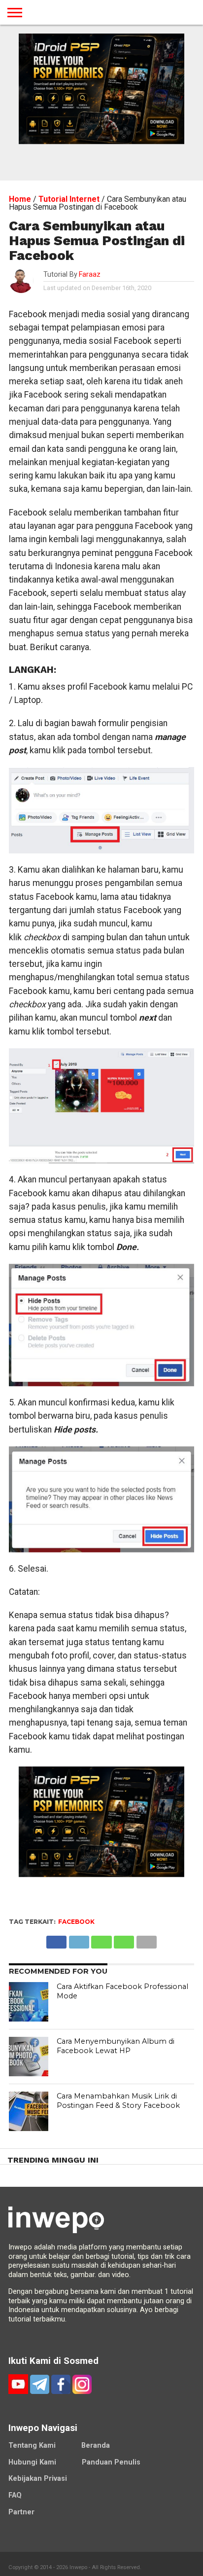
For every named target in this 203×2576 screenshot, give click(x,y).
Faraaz (90, 275)
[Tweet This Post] (79, 1939)
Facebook (76, 1922)
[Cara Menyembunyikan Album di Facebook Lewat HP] (29, 2057)
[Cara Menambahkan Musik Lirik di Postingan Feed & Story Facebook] (29, 2111)
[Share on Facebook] (56, 1939)
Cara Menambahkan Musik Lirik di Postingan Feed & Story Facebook (118, 2101)
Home (20, 199)
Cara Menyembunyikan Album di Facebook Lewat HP (116, 2046)
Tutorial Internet (69, 199)
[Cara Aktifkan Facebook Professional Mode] (29, 2002)
